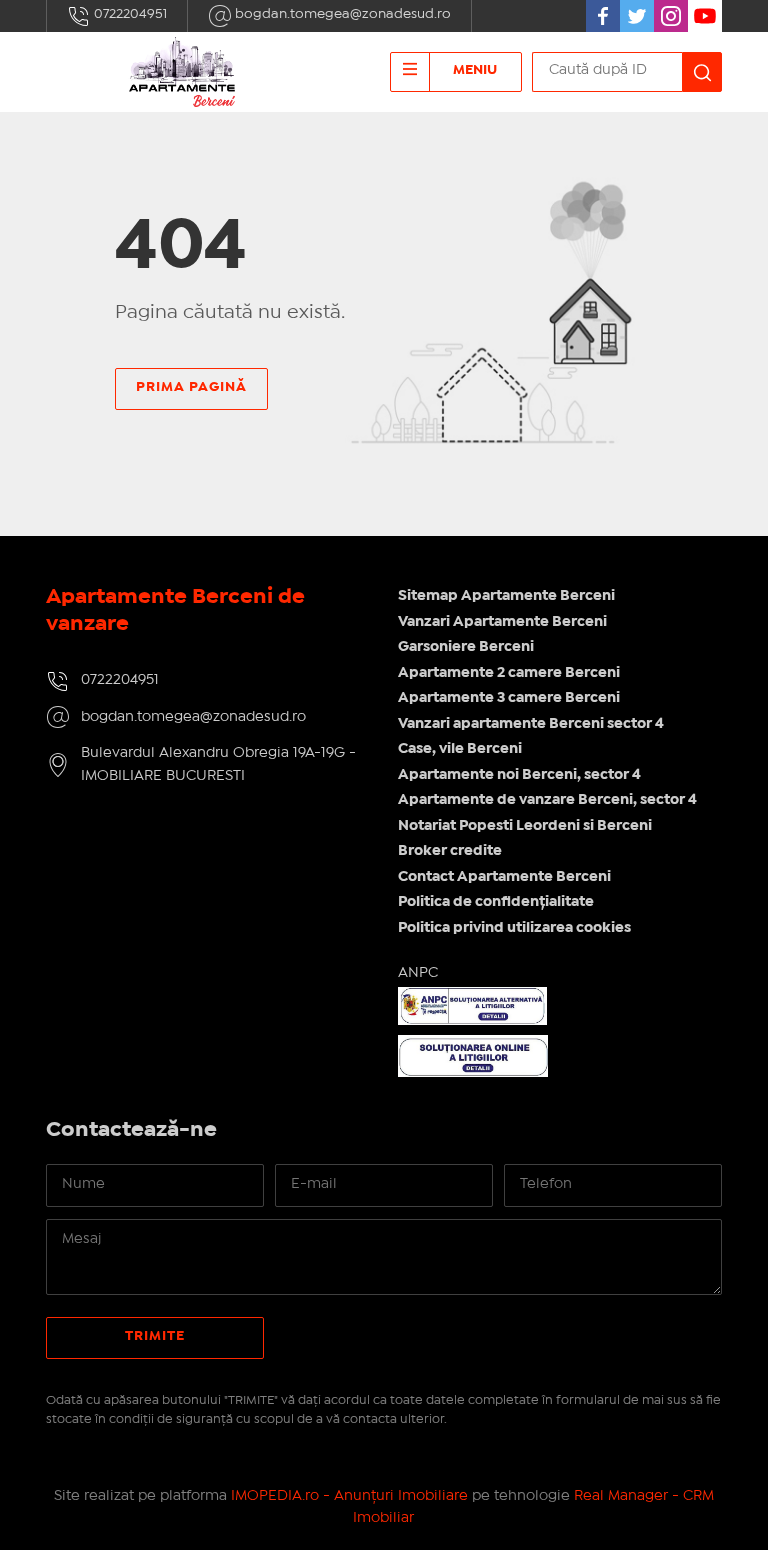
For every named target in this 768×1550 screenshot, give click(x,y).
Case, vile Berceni (460, 749)
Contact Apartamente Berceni (504, 877)
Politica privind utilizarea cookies (514, 928)
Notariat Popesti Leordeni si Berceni (525, 826)
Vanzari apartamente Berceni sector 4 (531, 724)
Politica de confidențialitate (496, 902)
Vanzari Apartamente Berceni (502, 622)
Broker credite (450, 851)
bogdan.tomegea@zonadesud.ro (341, 14)
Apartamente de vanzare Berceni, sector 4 (547, 800)
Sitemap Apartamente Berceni (506, 596)
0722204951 (129, 14)
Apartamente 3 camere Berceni (509, 698)
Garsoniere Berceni (466, 647)
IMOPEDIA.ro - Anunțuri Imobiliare (349, 1496)
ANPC (418, 973)
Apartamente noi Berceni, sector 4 (519, 775)
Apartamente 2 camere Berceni (509, 673)
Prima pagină (191, 387)
